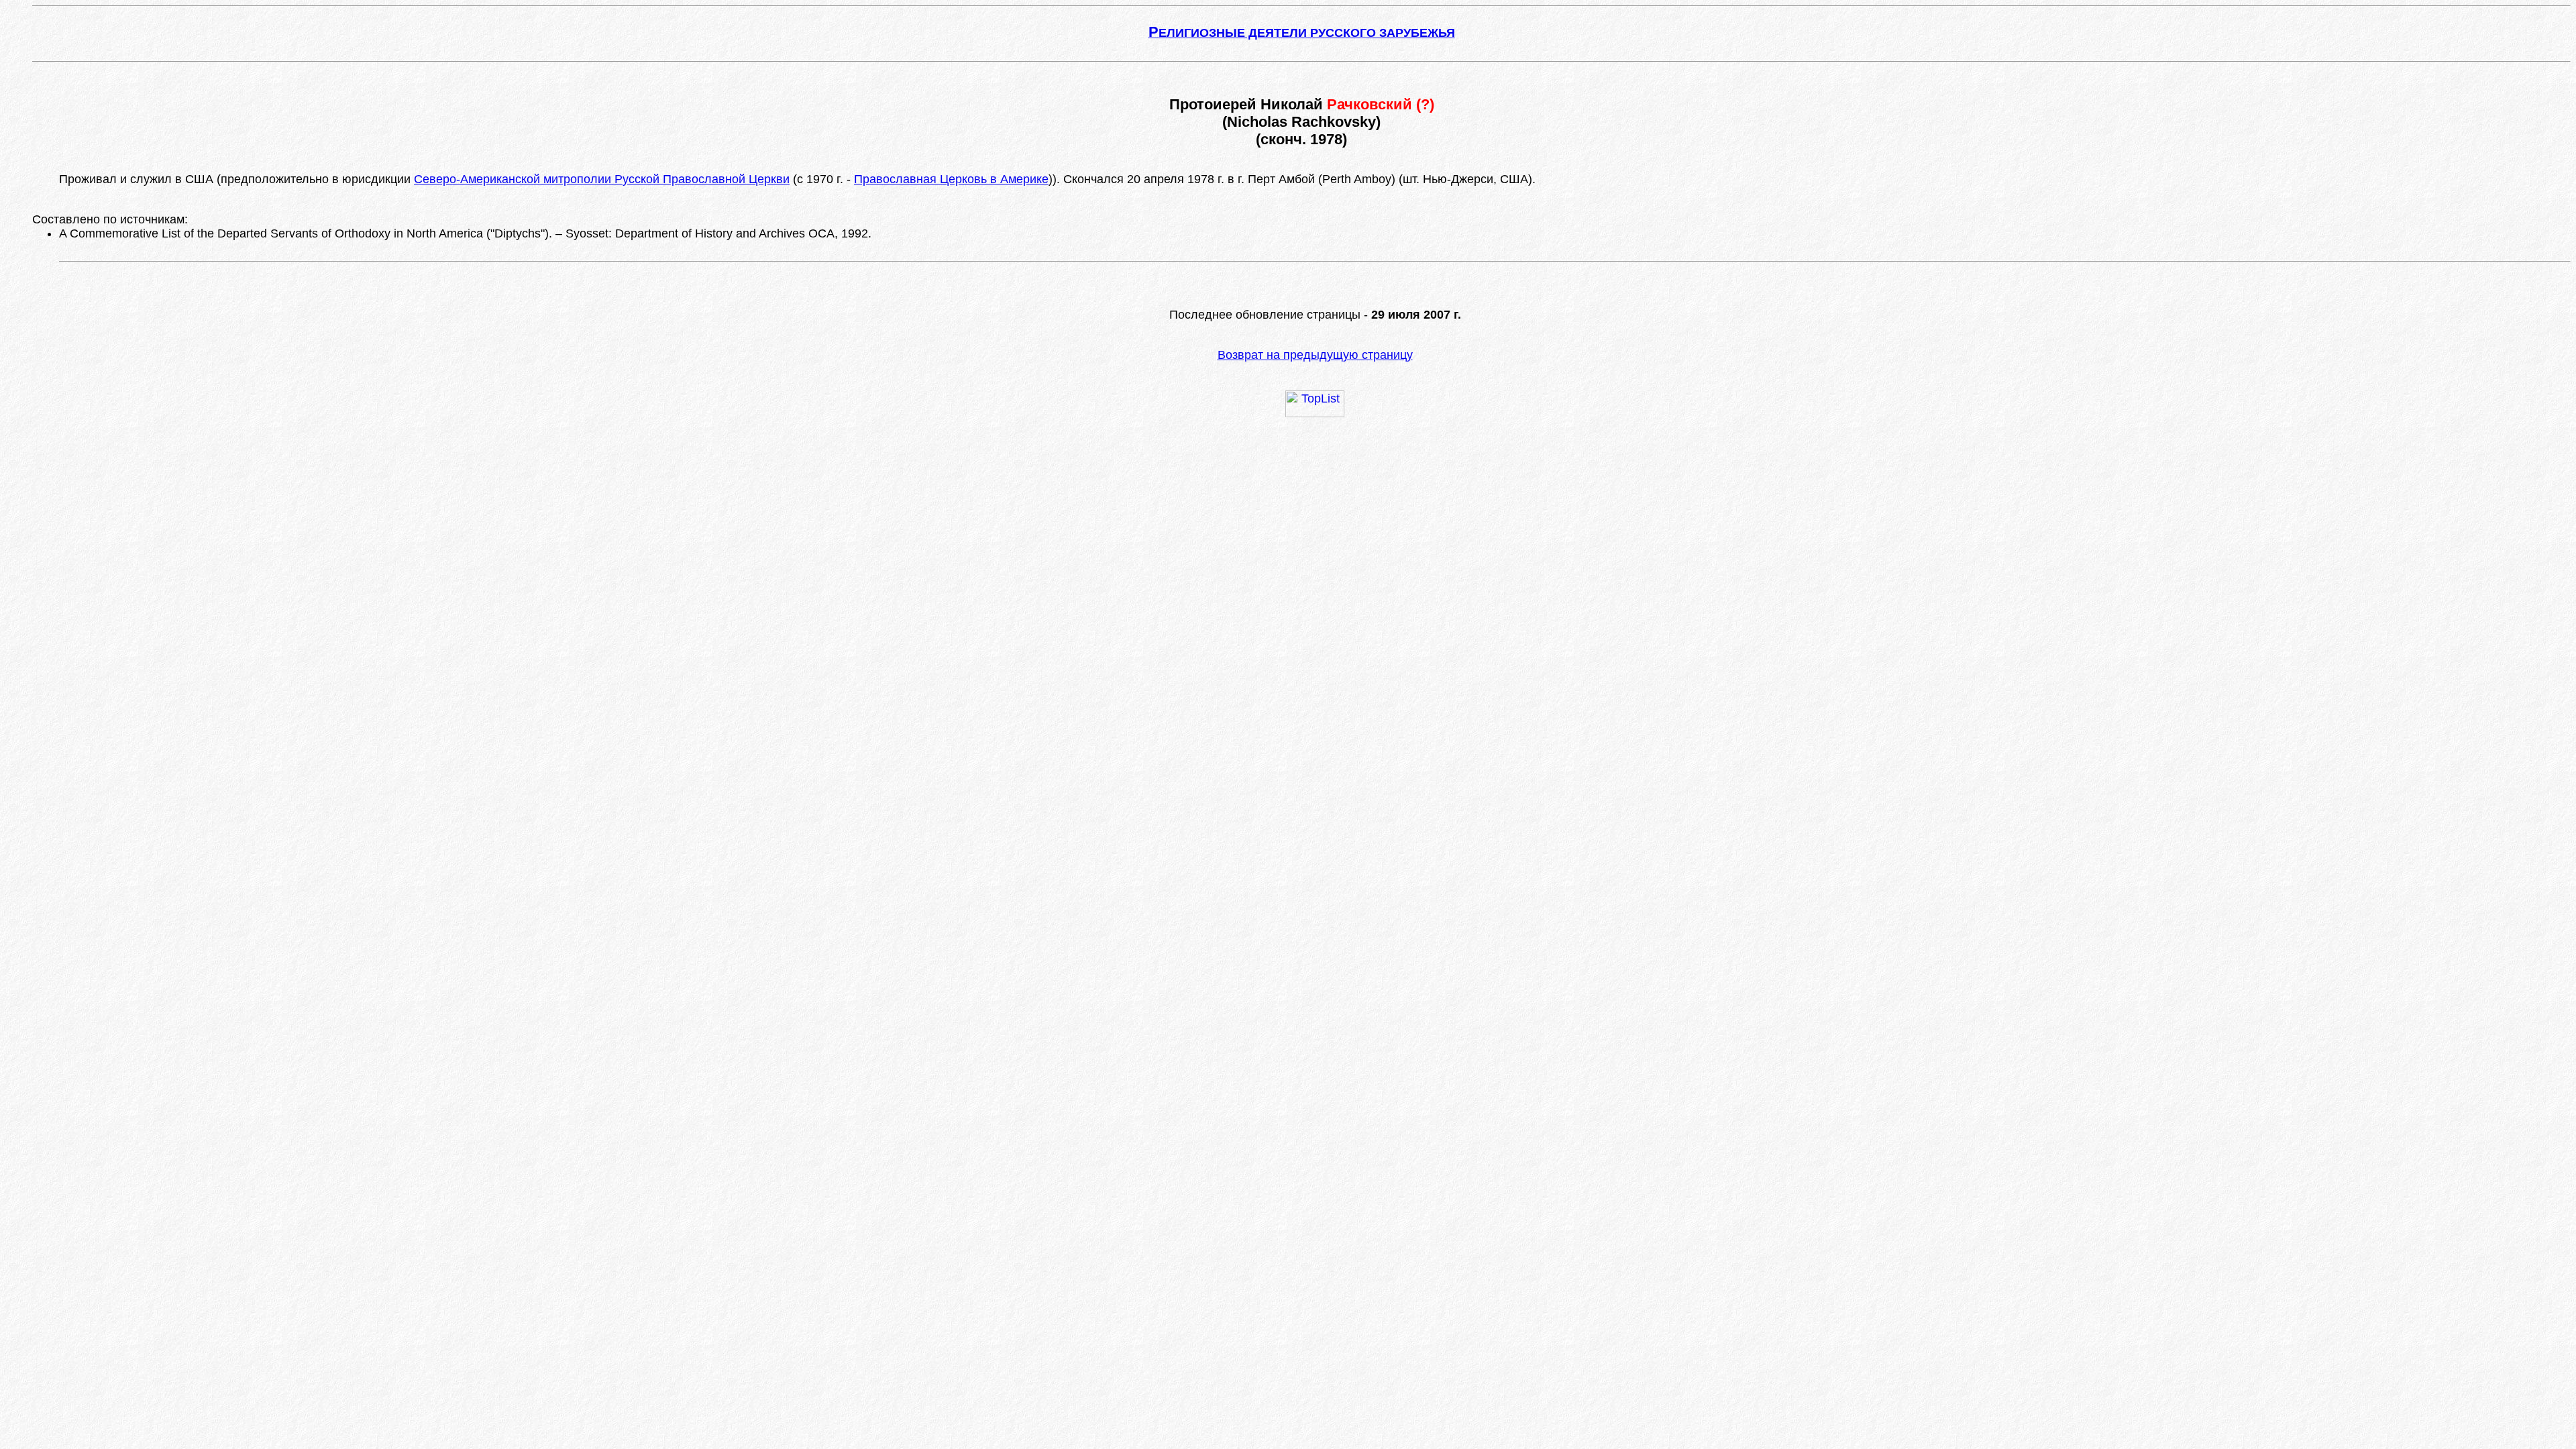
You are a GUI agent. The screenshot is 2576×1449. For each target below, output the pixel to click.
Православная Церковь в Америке (951, 179)
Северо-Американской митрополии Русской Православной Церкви (602, 179)
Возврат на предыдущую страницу (1315, 355)
